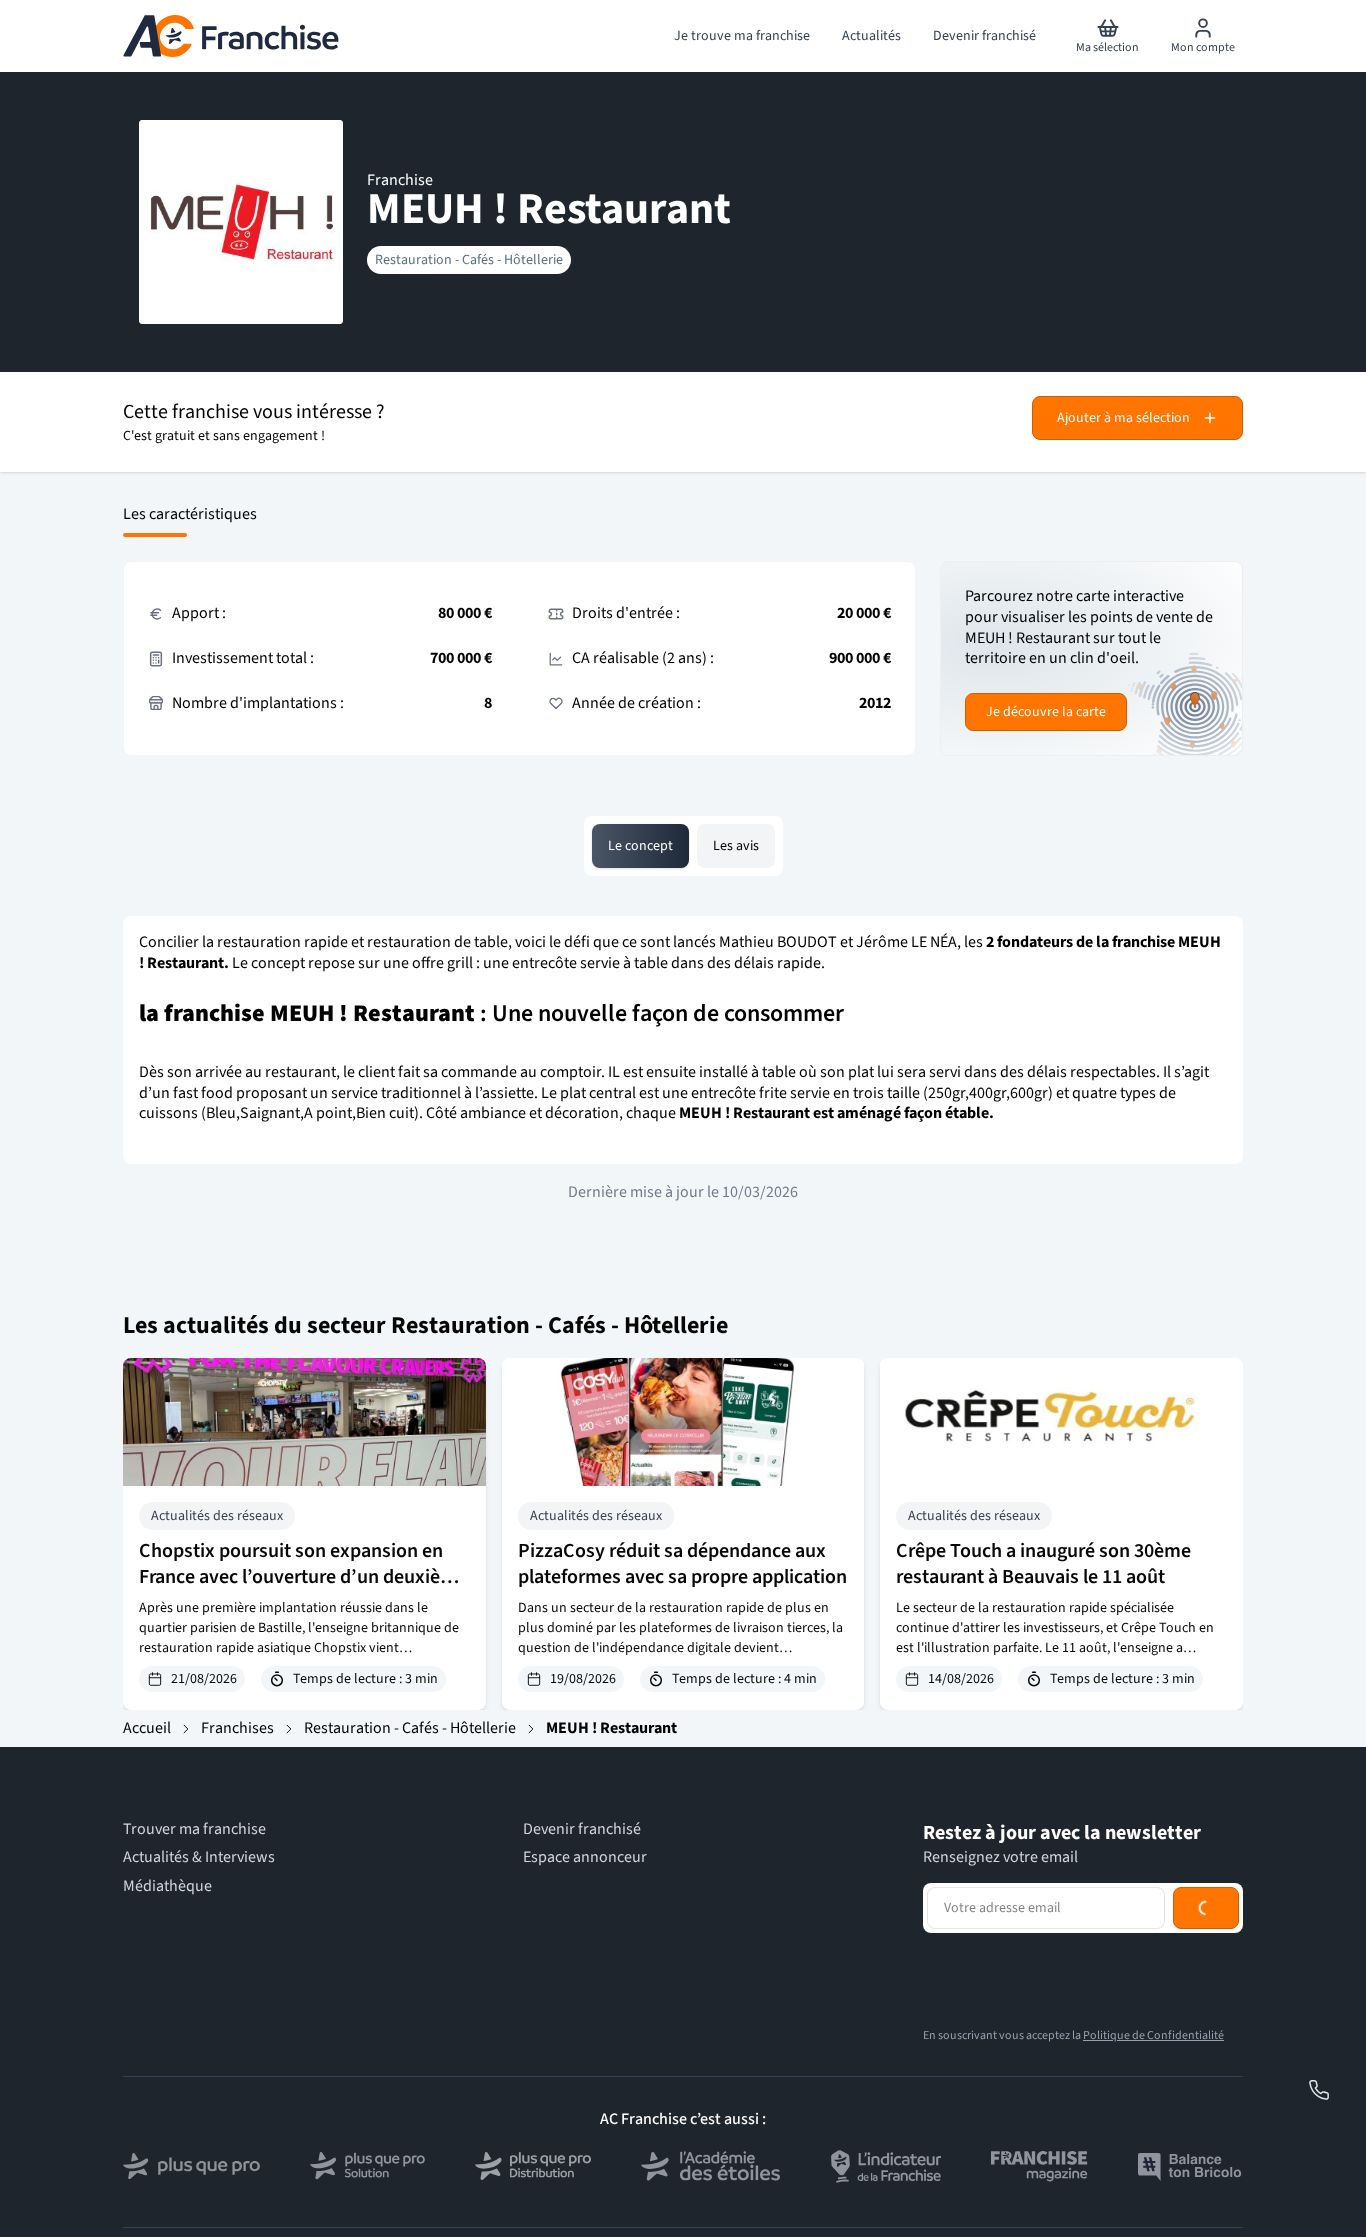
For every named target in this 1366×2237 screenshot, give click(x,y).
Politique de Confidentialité (1153, 2035)
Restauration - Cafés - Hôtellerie (469, 260)
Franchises (237, 1728)
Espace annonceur (585, 1857)
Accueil (147, 1728)
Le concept (640, 846)
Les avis (736, 846)
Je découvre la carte (1046, 712)
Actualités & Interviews (199, 1857)
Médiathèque (167, 1886)
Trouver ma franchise (194, 1829)
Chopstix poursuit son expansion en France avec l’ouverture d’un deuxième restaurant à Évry (303, 1577)
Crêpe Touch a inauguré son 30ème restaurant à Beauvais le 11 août (1043, 1564)
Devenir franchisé (582, 1829)
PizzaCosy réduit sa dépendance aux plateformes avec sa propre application (682, 1564)
